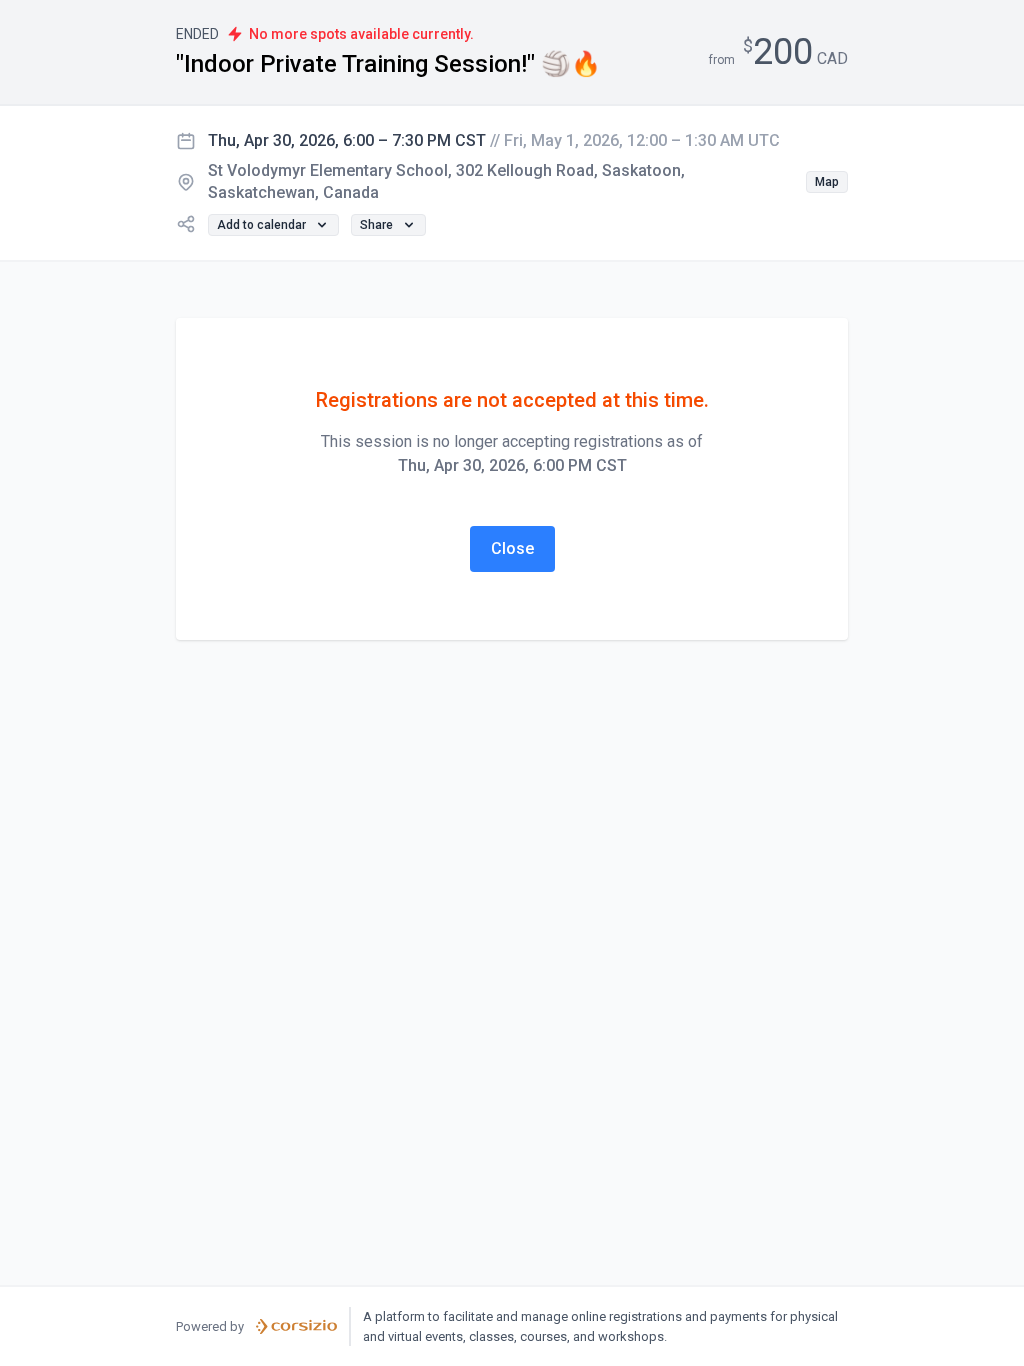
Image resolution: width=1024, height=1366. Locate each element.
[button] (827, 182)
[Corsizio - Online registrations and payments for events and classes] (296, 1327)
